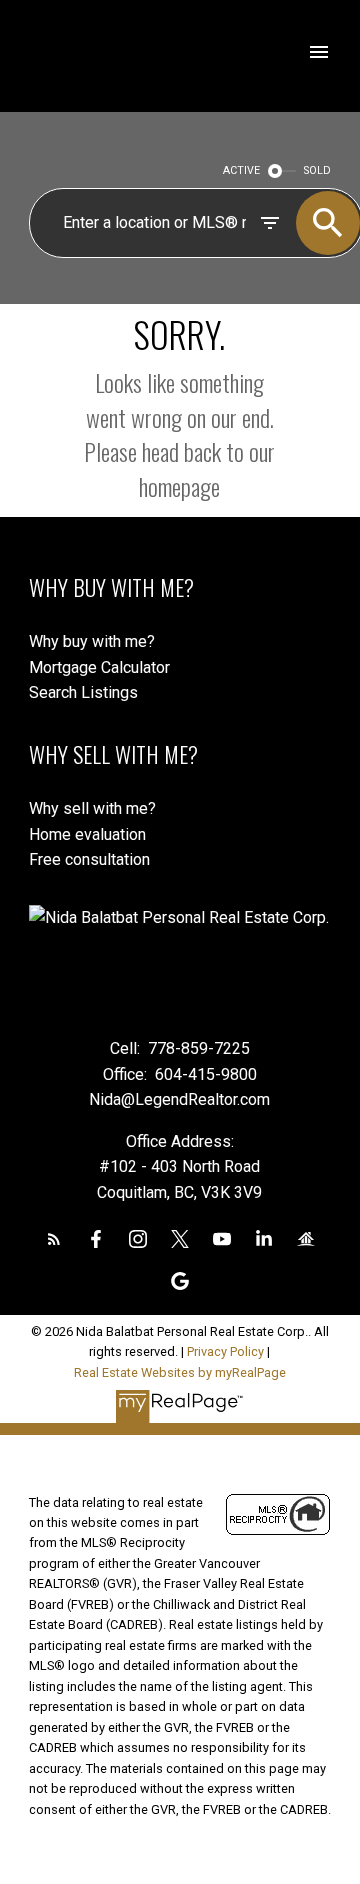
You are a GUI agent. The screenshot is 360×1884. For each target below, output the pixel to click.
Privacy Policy (225, 1351)
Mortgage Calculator (99, 667)
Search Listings (83, 692)
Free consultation (89, 859)
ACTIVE (241, 170)
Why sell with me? (92, 808)
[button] (54, 1239)
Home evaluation (87, 834)
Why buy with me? (92, 641)
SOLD (317, 170)
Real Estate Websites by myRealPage (180, 1372)
